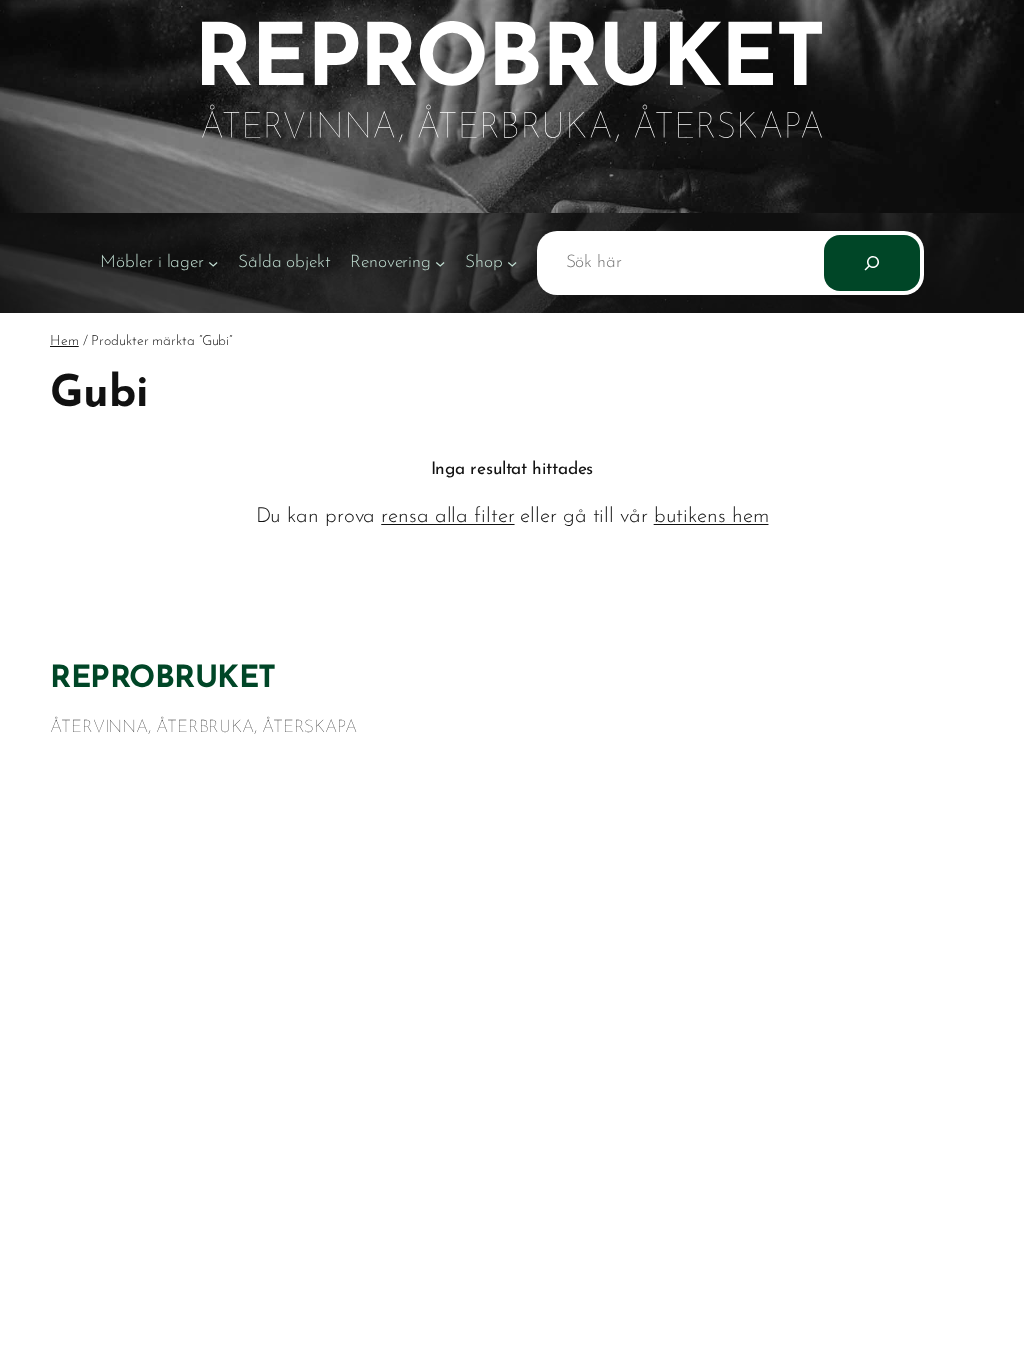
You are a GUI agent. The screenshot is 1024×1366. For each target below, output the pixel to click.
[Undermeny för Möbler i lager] (213, 262)
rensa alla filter (447, 516)
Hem (64, 341)
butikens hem (711, 516)
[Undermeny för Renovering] (440, 262)
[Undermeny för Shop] (512, 262)
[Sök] (872, 263)
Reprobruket (163, 679)
